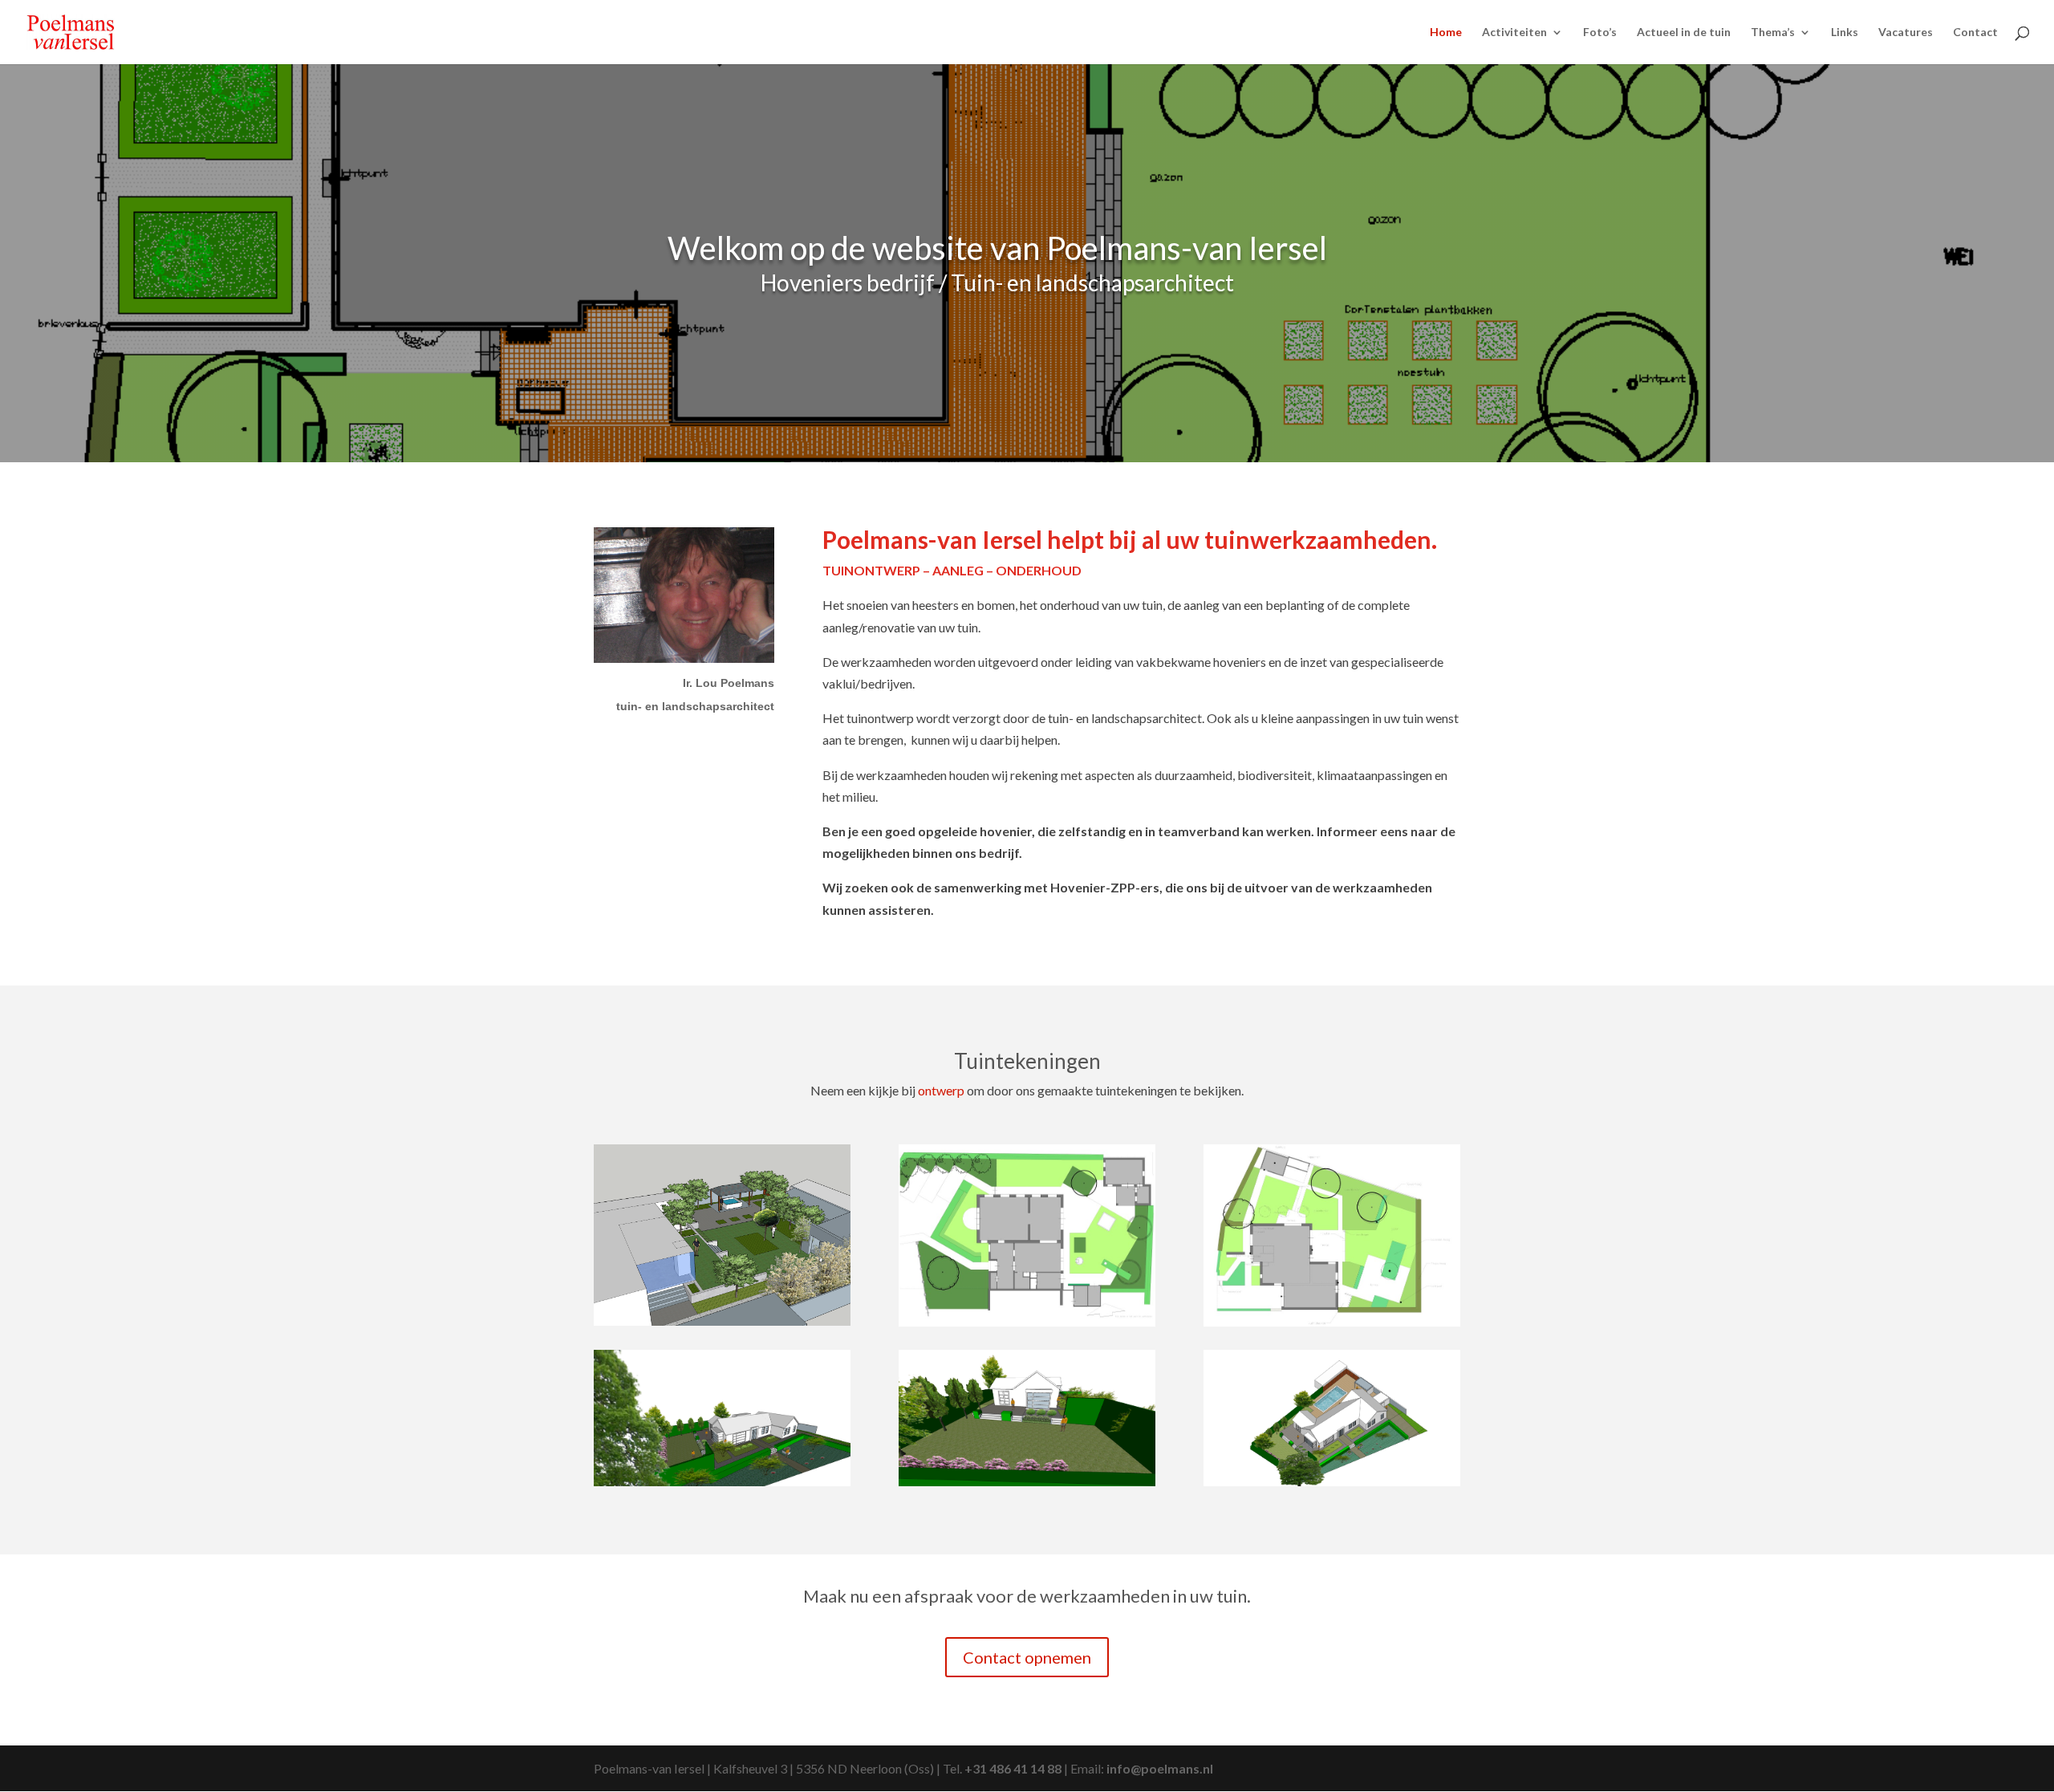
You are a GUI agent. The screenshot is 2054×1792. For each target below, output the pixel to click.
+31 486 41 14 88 (1013, 1768)
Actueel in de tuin (1684, 33)
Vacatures (1906, 33)
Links (1845, 33)
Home (1446, 33)
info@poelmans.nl (1160, 1768)
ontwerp (941, 1090)
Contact (1975, 33)
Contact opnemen (1027, 1657)
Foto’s (1600, 33)
